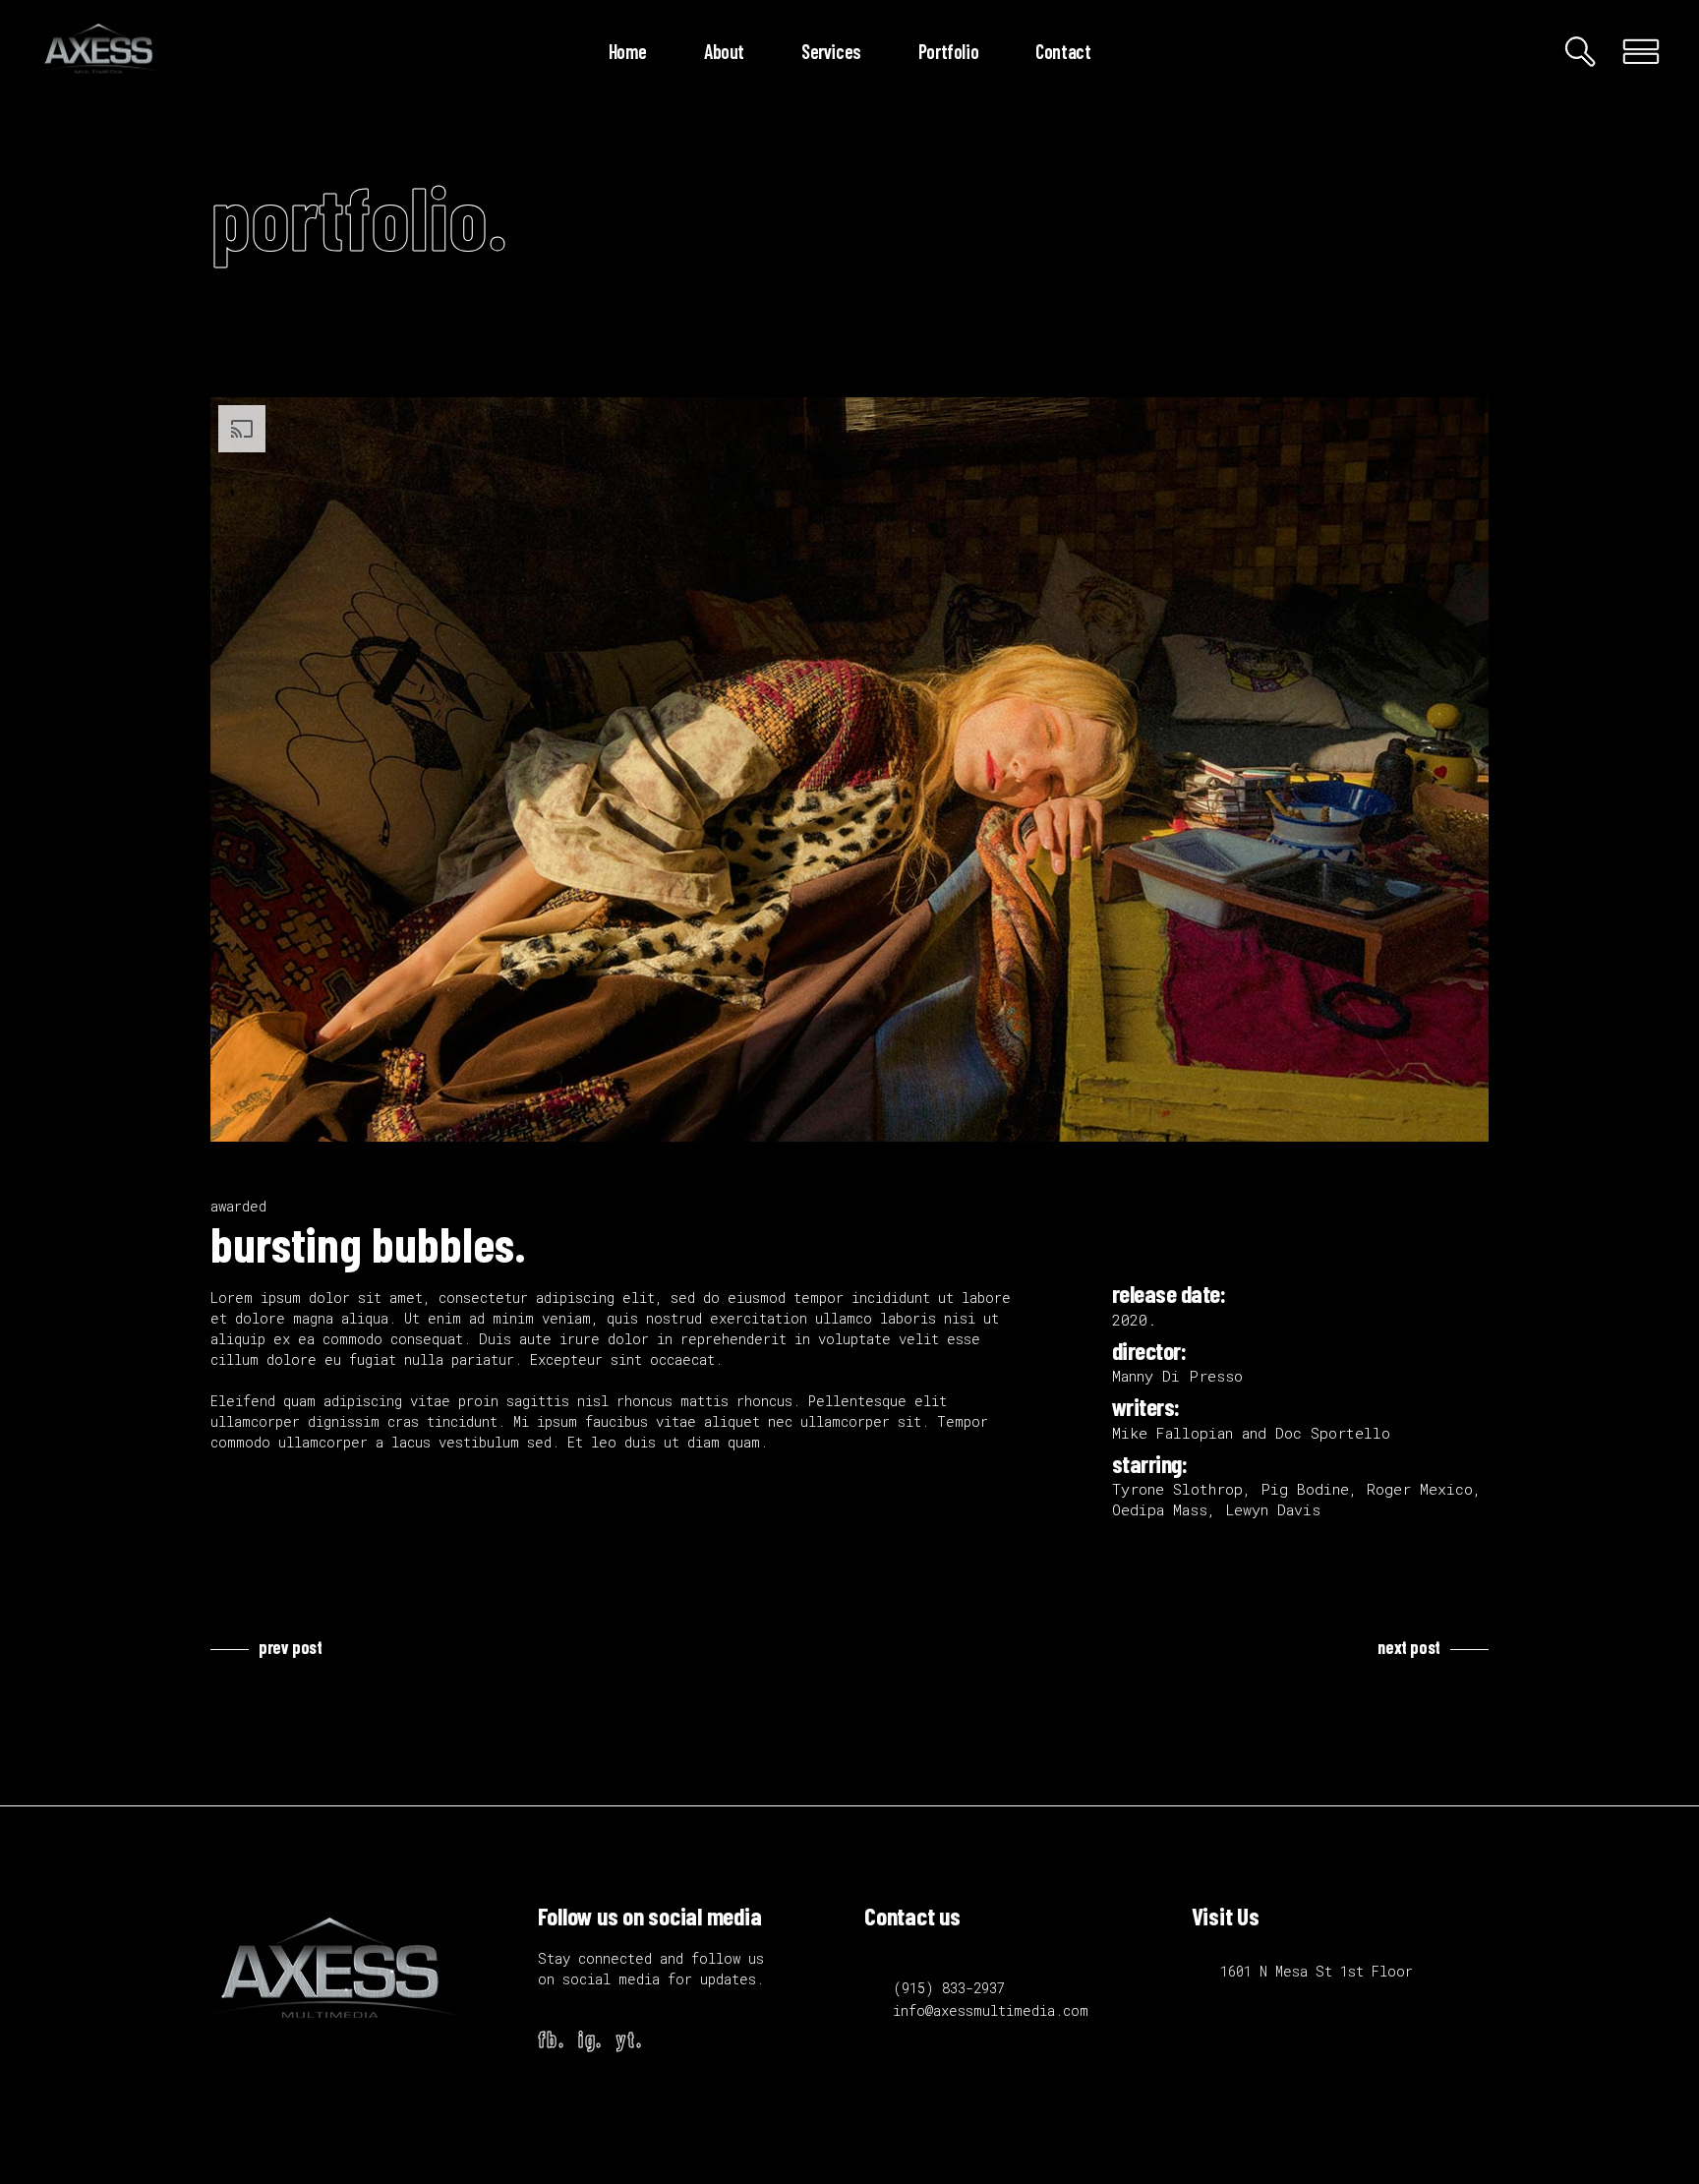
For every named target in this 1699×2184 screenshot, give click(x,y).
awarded (238, 1206)
